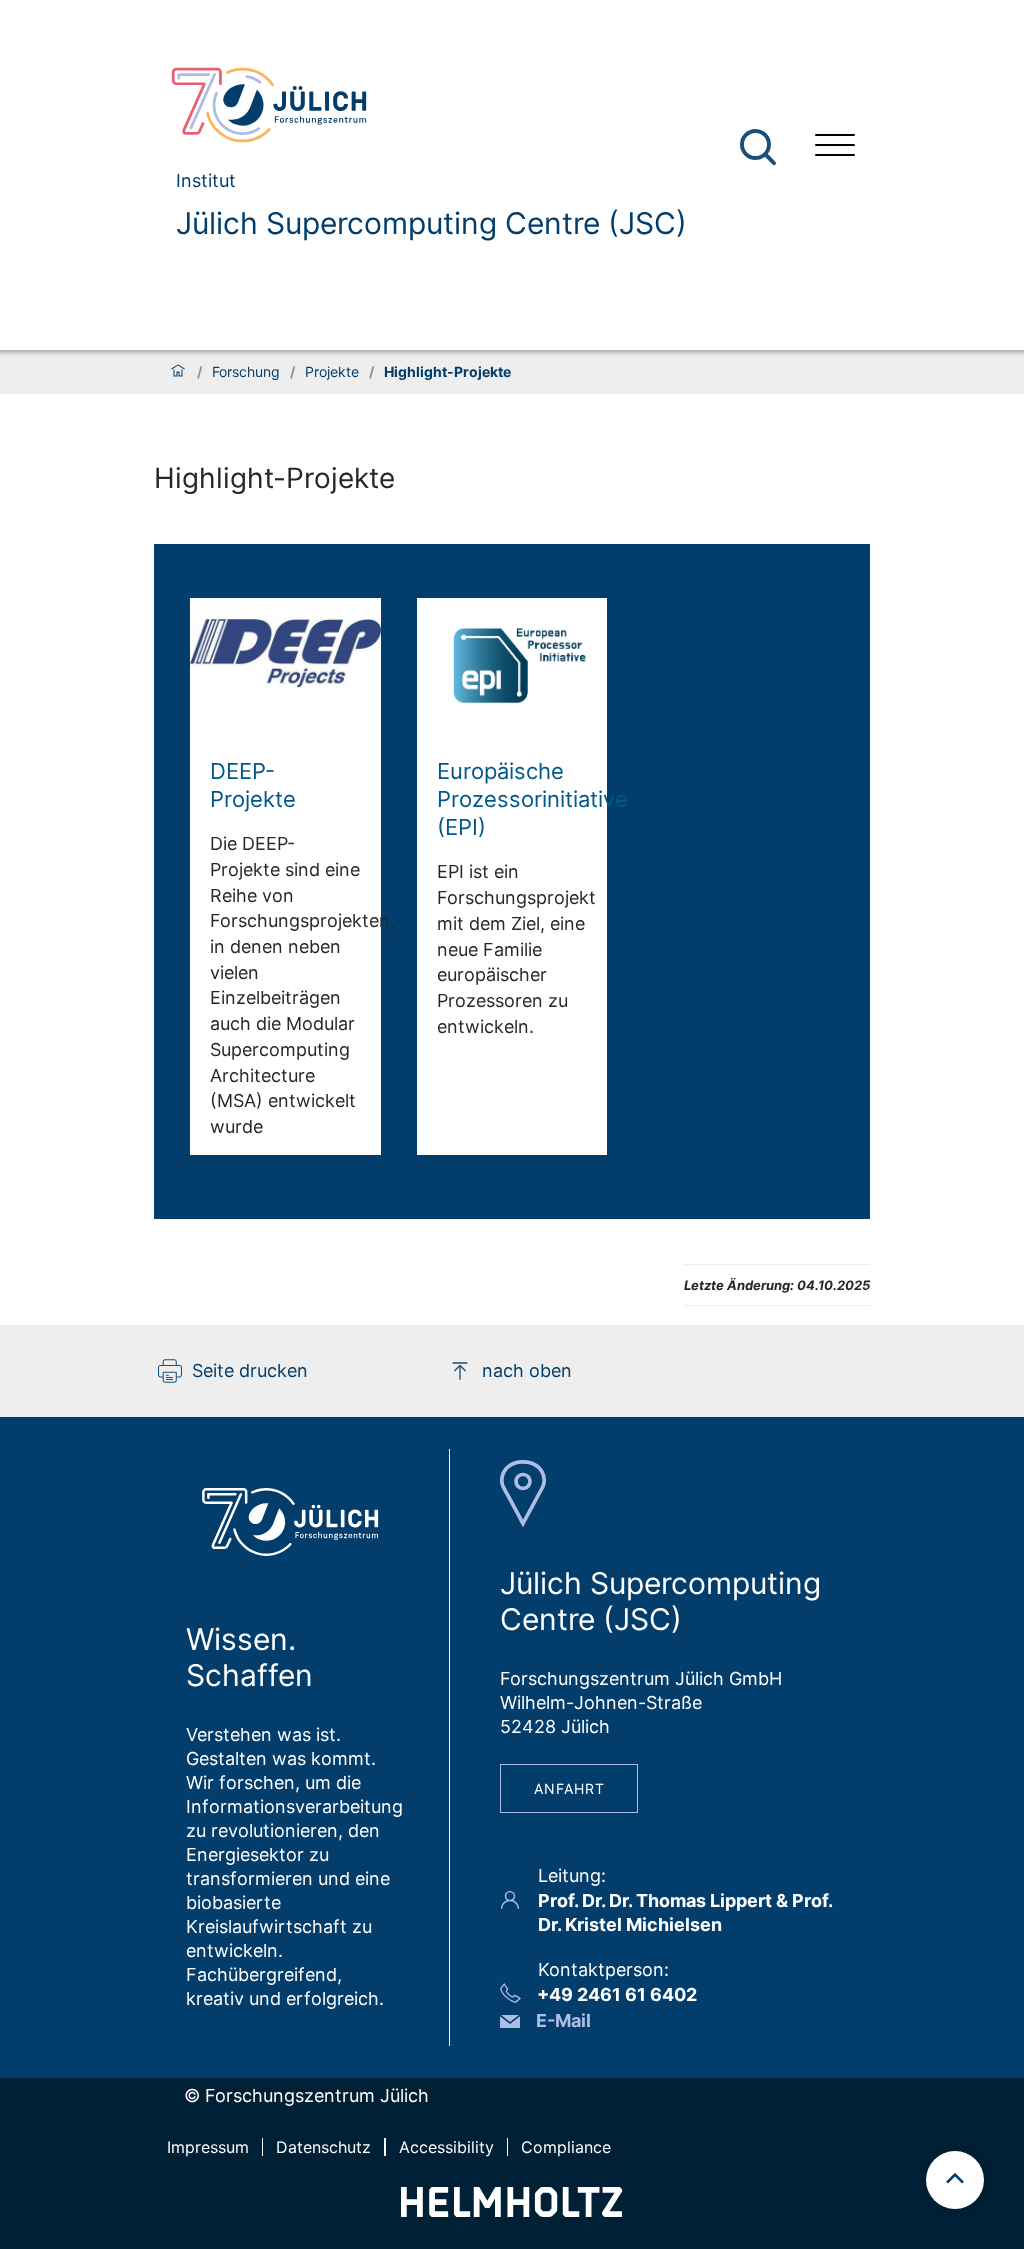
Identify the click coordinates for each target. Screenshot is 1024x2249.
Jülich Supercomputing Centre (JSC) (431, 223)
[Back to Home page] (420, 105)
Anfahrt (569, 1788)
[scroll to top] (955, 2180)
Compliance (566, 2147)
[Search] (760, 147)
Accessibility (446, 2147)
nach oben (527, 1370)
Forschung (246, 372)
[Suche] (758, 147)
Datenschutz (323, 2147)
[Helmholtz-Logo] (511, 2210)
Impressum (208, 2147)
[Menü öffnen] (835, 147)
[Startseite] (178, 372)
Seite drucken (250, 1370)
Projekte (332, 372)
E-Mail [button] (563, 2020)
